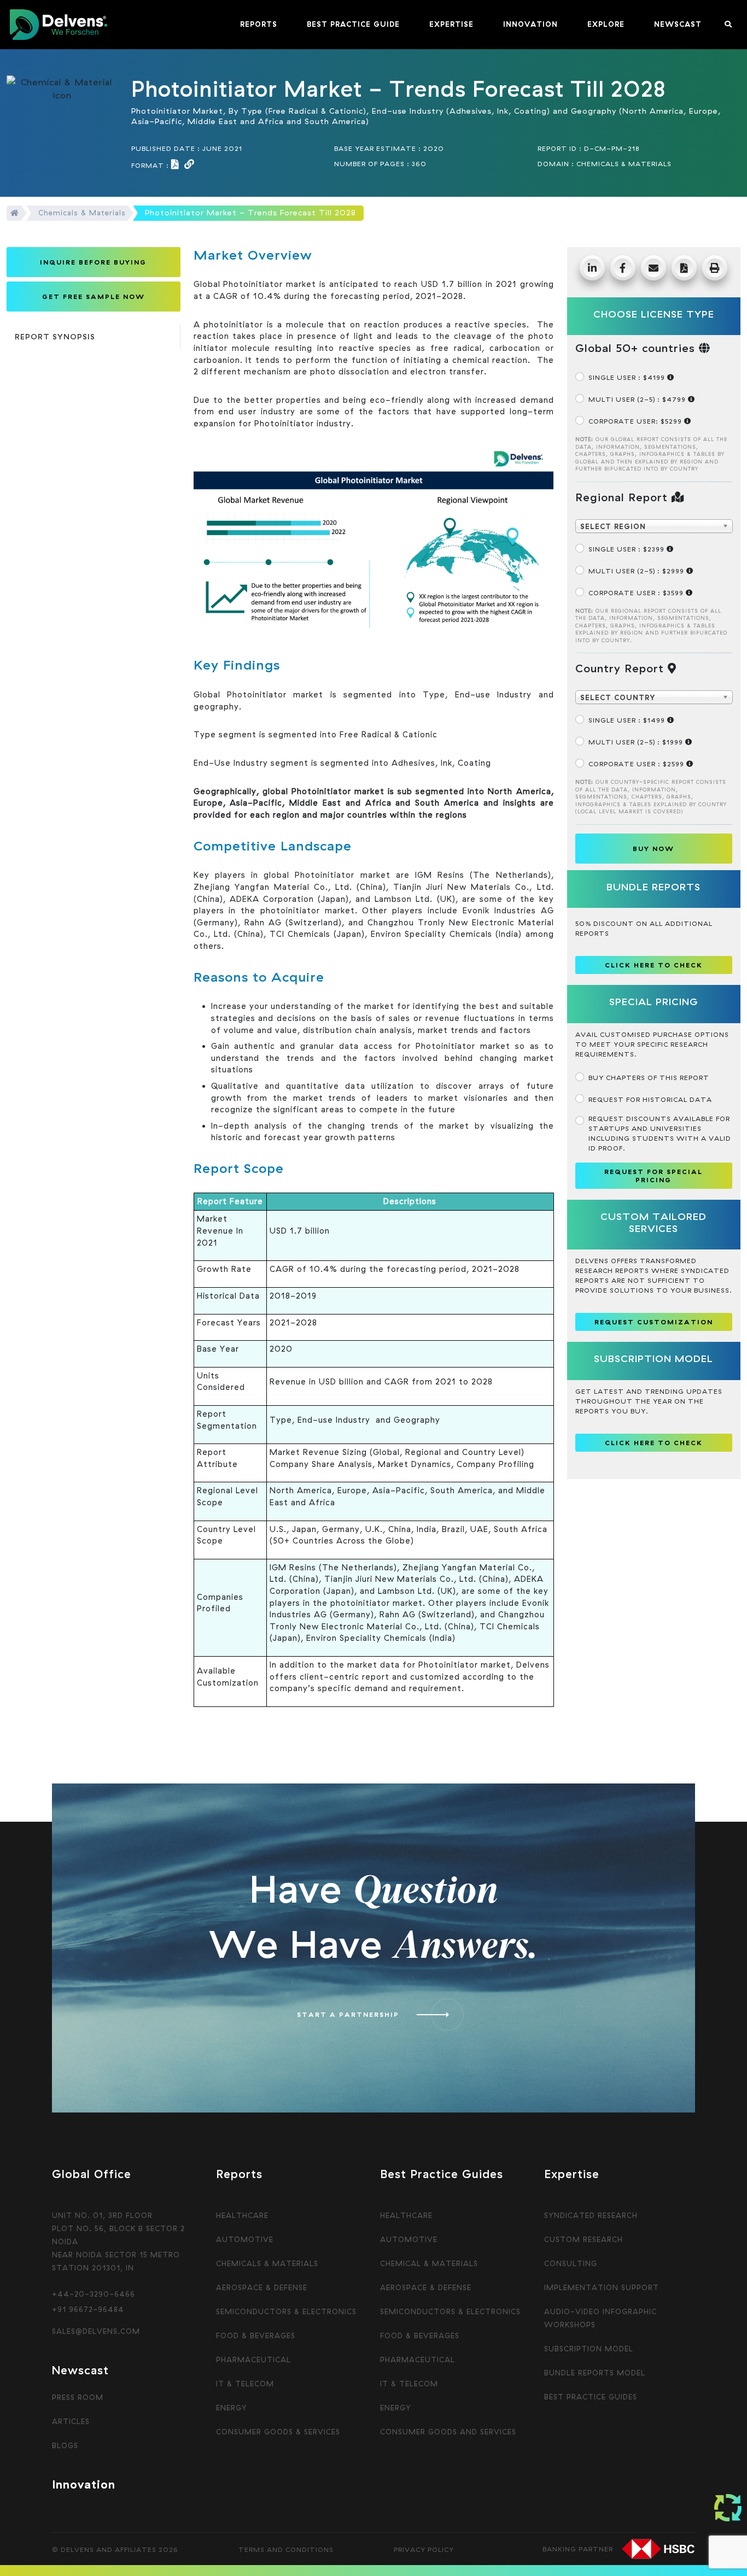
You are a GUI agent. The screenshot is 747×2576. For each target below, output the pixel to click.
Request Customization (654, 1322)
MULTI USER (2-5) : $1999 (637, 742)
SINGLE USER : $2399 (628, 549)
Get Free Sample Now (94, 297)
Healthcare (242, 2215)
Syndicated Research (591, 2215)
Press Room (78, 2397)
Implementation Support (602, 2287)
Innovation (84, 2484)
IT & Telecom (245, 2384)
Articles (71, 2421)
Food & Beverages (256, 2336)
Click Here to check (654, 965)
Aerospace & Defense (262, 2287)
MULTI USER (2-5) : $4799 (638, 399)
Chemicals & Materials (82, 213)
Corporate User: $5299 (636, 421)
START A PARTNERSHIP (348, 2014)
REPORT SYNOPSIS (55, 337)
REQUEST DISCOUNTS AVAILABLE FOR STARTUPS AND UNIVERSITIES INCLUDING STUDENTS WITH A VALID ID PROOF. (660, 1133)
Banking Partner (578, 2548)
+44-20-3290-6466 (94, 2294)
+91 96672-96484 (88, 2309)
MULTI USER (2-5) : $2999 (637, 571)
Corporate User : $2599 (637, 764)
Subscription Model (589, 2349)
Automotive (245, 2239)
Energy (232, 2408)
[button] (259, 25)
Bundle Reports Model (595, 2373)
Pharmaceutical (253, 2360)
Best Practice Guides (591, 2397)
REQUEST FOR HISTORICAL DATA (650, 1099)
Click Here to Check (654, 1443)
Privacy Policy (424, 2549)
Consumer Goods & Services (278, 2432)
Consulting (571, 2263)
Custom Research (583, 2239)
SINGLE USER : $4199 (628, 377)
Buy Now (653, 849)
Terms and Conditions (286, 2549)
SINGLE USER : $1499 (628, 720)
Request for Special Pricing (653, 1176)
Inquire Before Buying (93, 262)
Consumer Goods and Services (448, 2432)
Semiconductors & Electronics (286, 2311)
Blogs (65, 2445)
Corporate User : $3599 (637, 593)
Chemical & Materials (429, 2263)
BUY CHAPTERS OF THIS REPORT (649, 1078)
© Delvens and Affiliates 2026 (115, 2549)
